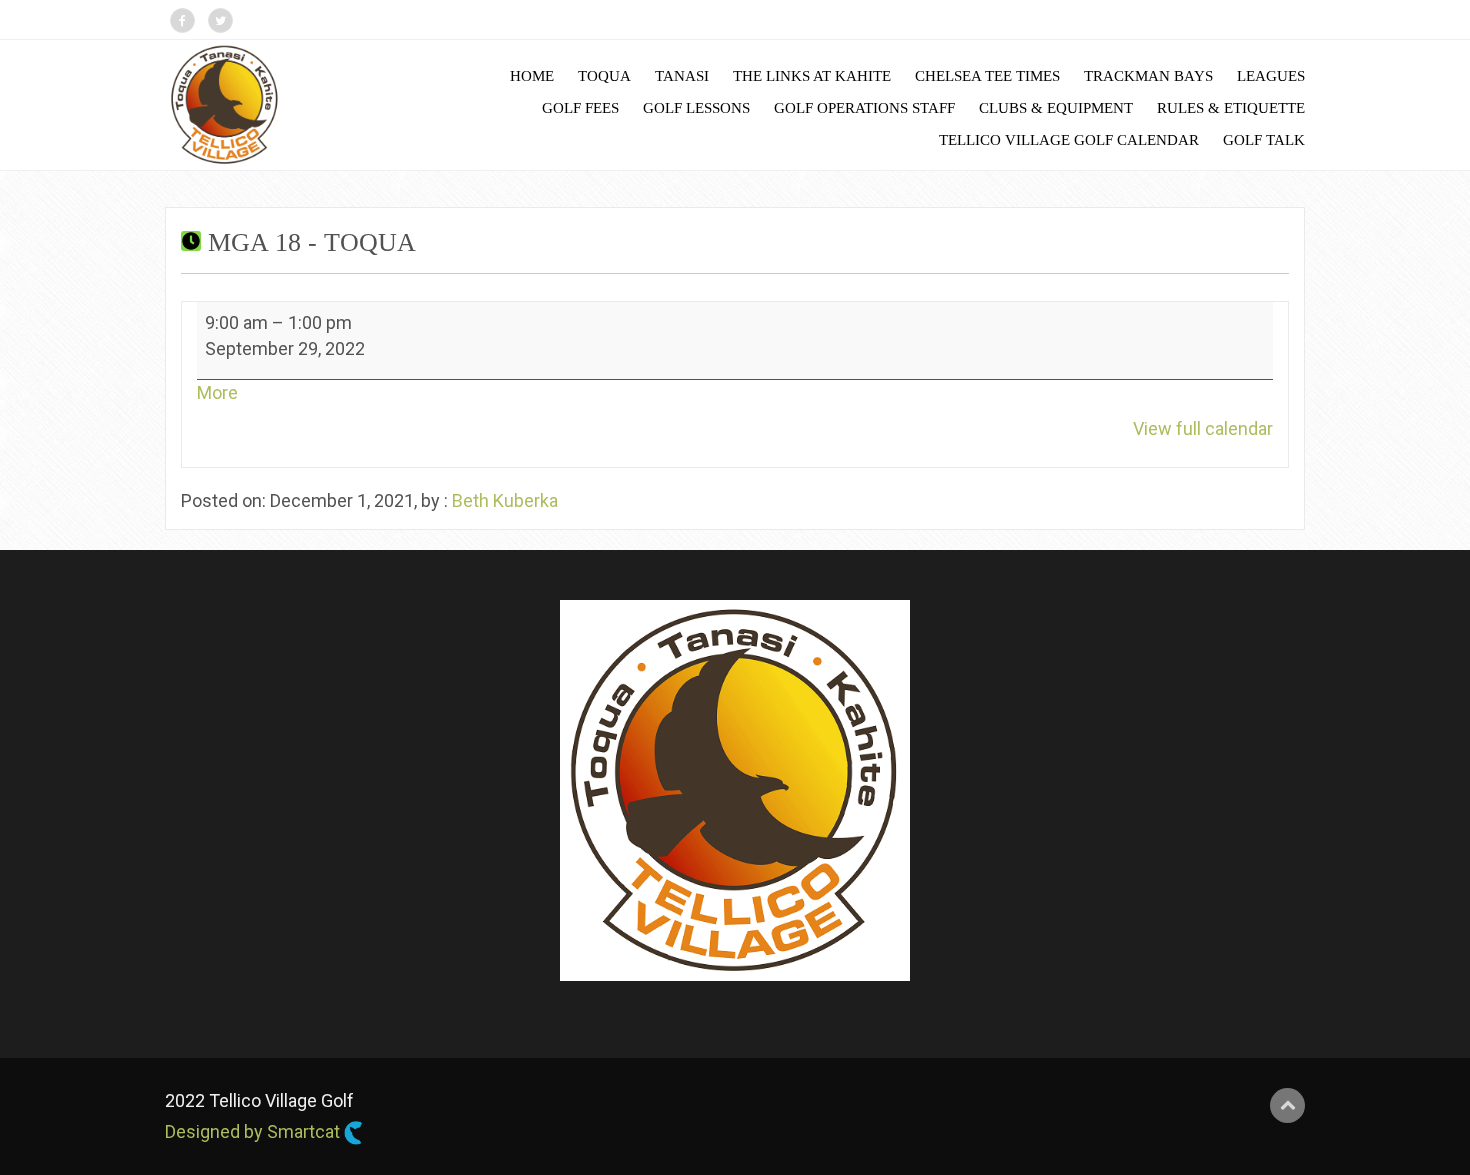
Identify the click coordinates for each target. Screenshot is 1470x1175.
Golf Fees (580, 108)
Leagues (1271, 76)
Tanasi (682, 76)
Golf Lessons (696, 108)
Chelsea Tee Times (987, 76)
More (217, 392)
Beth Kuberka (505, 500)
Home (532, 76)
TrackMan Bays (1148, 76)
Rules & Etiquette (1231, 108)
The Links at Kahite (812, 76)
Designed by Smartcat (254, 1131)
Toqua (604, 76)
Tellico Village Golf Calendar (1069, 140)
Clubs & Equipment (1056, 108)
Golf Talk (1264, 140)
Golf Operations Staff (864, 108)
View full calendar (1203, 428)
